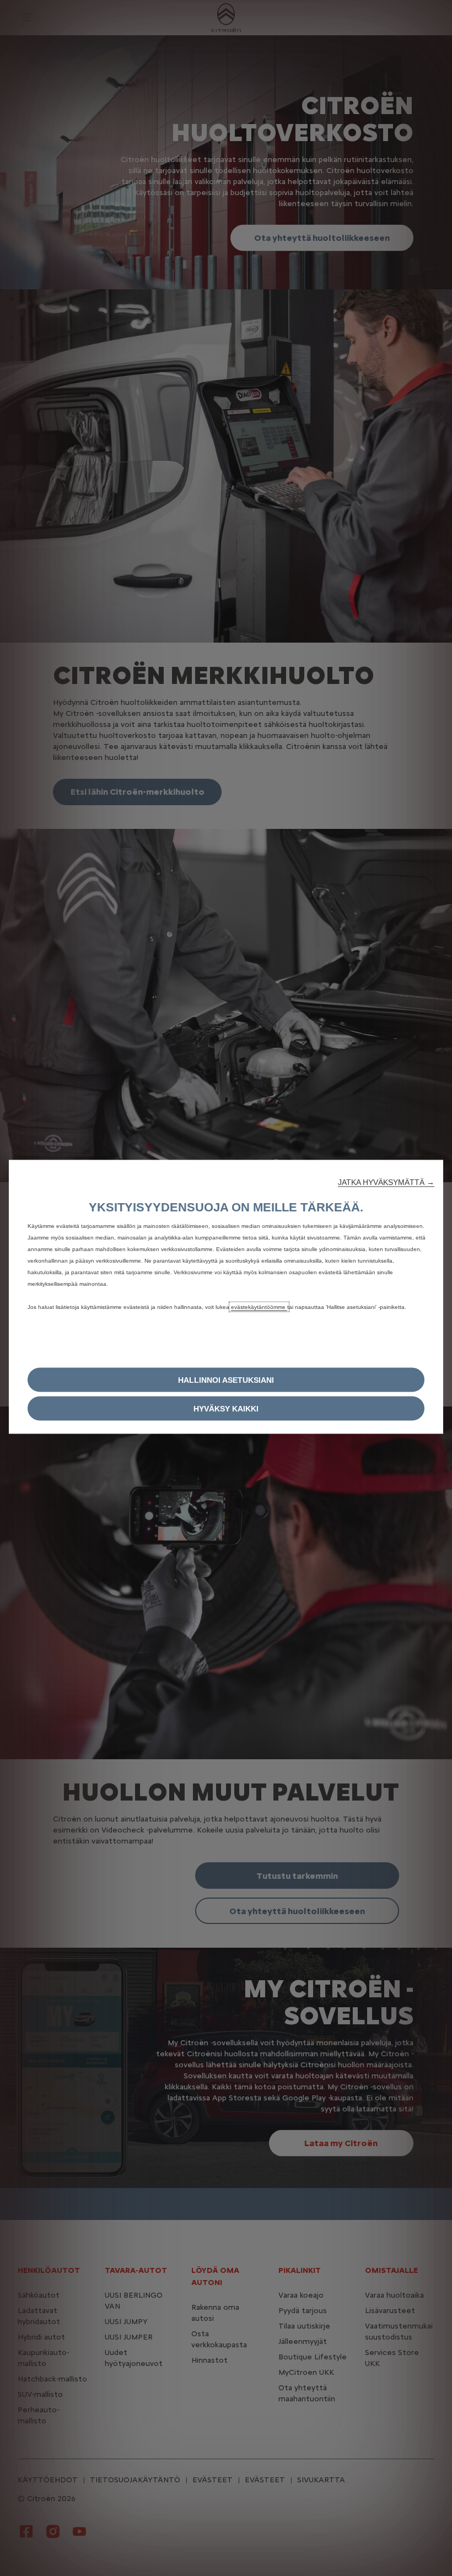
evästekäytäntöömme (259, 1307)
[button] (386, 1182)
